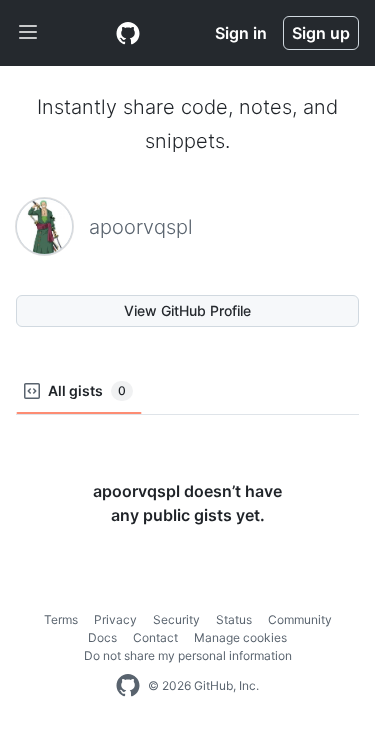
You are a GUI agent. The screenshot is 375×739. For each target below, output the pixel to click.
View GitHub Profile (187, 310)
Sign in (241, 33)
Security (176, 619)
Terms (61, 619)
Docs (102, 637)
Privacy (115, 619)
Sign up (321, 33)
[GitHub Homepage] (128, 686)
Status (234, 619)
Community (300, 619)
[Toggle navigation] (28, 33)
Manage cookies (240, 637)
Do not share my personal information (188, 655)
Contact (155, 637)
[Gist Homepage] (128, 33)
